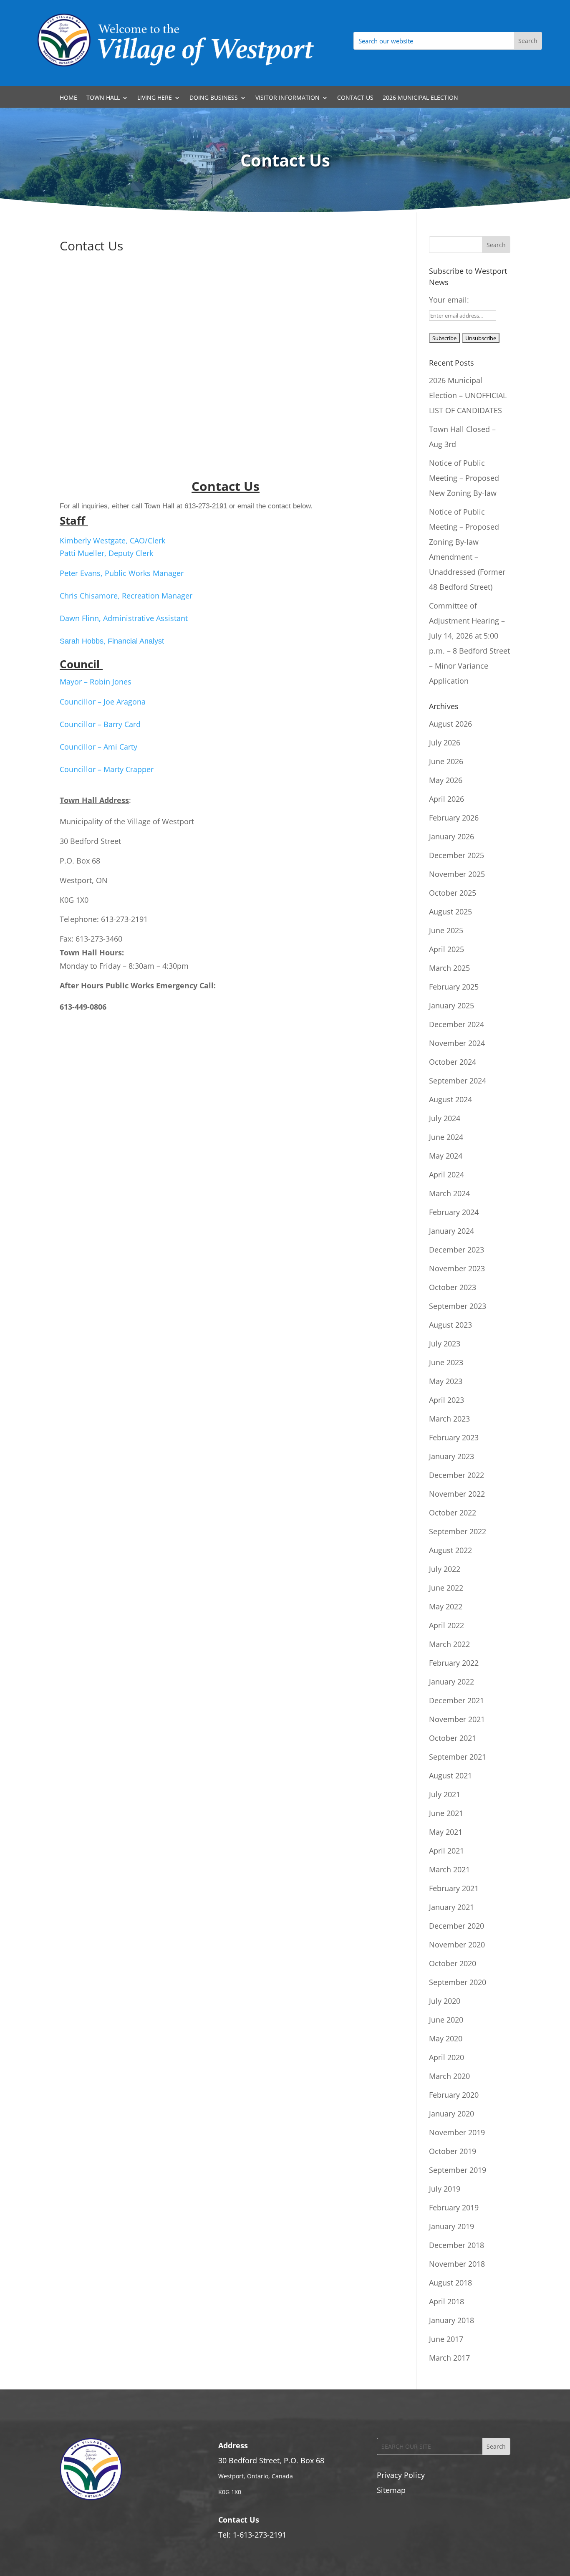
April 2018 (446, 2301)
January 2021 (451, 1907)
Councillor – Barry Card (100, 724)
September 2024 (458, 1081)
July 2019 (445, 2189)
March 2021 (449, 1869)
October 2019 (453, 2151)
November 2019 (457, 2132)
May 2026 (446, 780)
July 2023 (445, 1344)
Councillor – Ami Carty (98, 747)
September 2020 (458, 1982)
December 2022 (457, 1475)
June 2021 (446, 1813)
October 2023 (453, 1287)
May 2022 (446, 1606)
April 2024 (446, 1174)
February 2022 (454, 1663)
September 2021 (458, 1757)
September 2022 (458, 1531)
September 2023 (458, 1306)
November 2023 (457, 1268)
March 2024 (449, 1193)
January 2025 (451, 1005)
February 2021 (454, 1888)
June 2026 (446, 761)
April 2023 (446, 1400)
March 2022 (449, 1644)
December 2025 (457, 855)
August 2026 (450, 724)
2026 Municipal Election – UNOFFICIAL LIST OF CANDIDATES (468, 395)
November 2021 (457, 1719)
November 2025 (457, 874)
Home (68, 98)
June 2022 (446, 1588)
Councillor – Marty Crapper (107, 769)
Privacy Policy (401, 2475)
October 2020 (453, 1963)
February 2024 (454, 1212)
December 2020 (457, 1926)
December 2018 (457, 2245)
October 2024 (453, 1062)
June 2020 (446, 2020)
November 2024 (457, 1043)
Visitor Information (288, 98)
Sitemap (391, 2490)
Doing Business (214, 98)
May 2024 (446, 1156)
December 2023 (457, 1250)
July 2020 (445, 2001)
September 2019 (458, 2170)
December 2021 (457, 1700)
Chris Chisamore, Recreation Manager (126, 596)
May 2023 (446, 1381)
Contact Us (355, 98)
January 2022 (451, 1682)
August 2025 (450, 912)
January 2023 (451, 1456)
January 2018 (451, 2320)
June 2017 (446, 2339)
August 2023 (450, 1325)
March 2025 (449, 968)
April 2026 (446, 799)
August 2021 (450, 1775)
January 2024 (451, 1231)
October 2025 (453, 893)
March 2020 (449, 2076)
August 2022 (450, 1550)
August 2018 (450, 2283)
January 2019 (451, 2226)
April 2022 (446, 1625)
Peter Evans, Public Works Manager (122, 573)
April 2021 (446, 1851)
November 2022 (457, 1494)
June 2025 (446, 930)
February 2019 (454, 2207)
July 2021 (445, 1794)
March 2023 (449, 1419)
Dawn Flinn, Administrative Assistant (124, 618)
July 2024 (445, 1118)
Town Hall (103, 98)
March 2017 (449, 2358)
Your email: (449, 300)
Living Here (155, 98)
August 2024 (450, 1099)
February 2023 (454, 1437)
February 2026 (454, 818)
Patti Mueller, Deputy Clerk (106, 553)
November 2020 (457, 1945)
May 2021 (446, 1832)
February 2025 (454, 987)
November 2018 (457, 2264)
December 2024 (457, 1024)
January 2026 (451, 836)
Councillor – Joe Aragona (103, 702)
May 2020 (446, 2038)
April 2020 (446, 2057)
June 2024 (446, 1137)
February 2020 (454, 2095)
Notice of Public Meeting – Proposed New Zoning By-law (464, 478)
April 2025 (446, 949)
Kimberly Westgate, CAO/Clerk (112, 540)
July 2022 (445, 1569)
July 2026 (445, 742)
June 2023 (446, 1362)
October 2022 (453, 1513)
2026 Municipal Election (420, 98)
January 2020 (451, 2114)
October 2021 (453, 1738)
